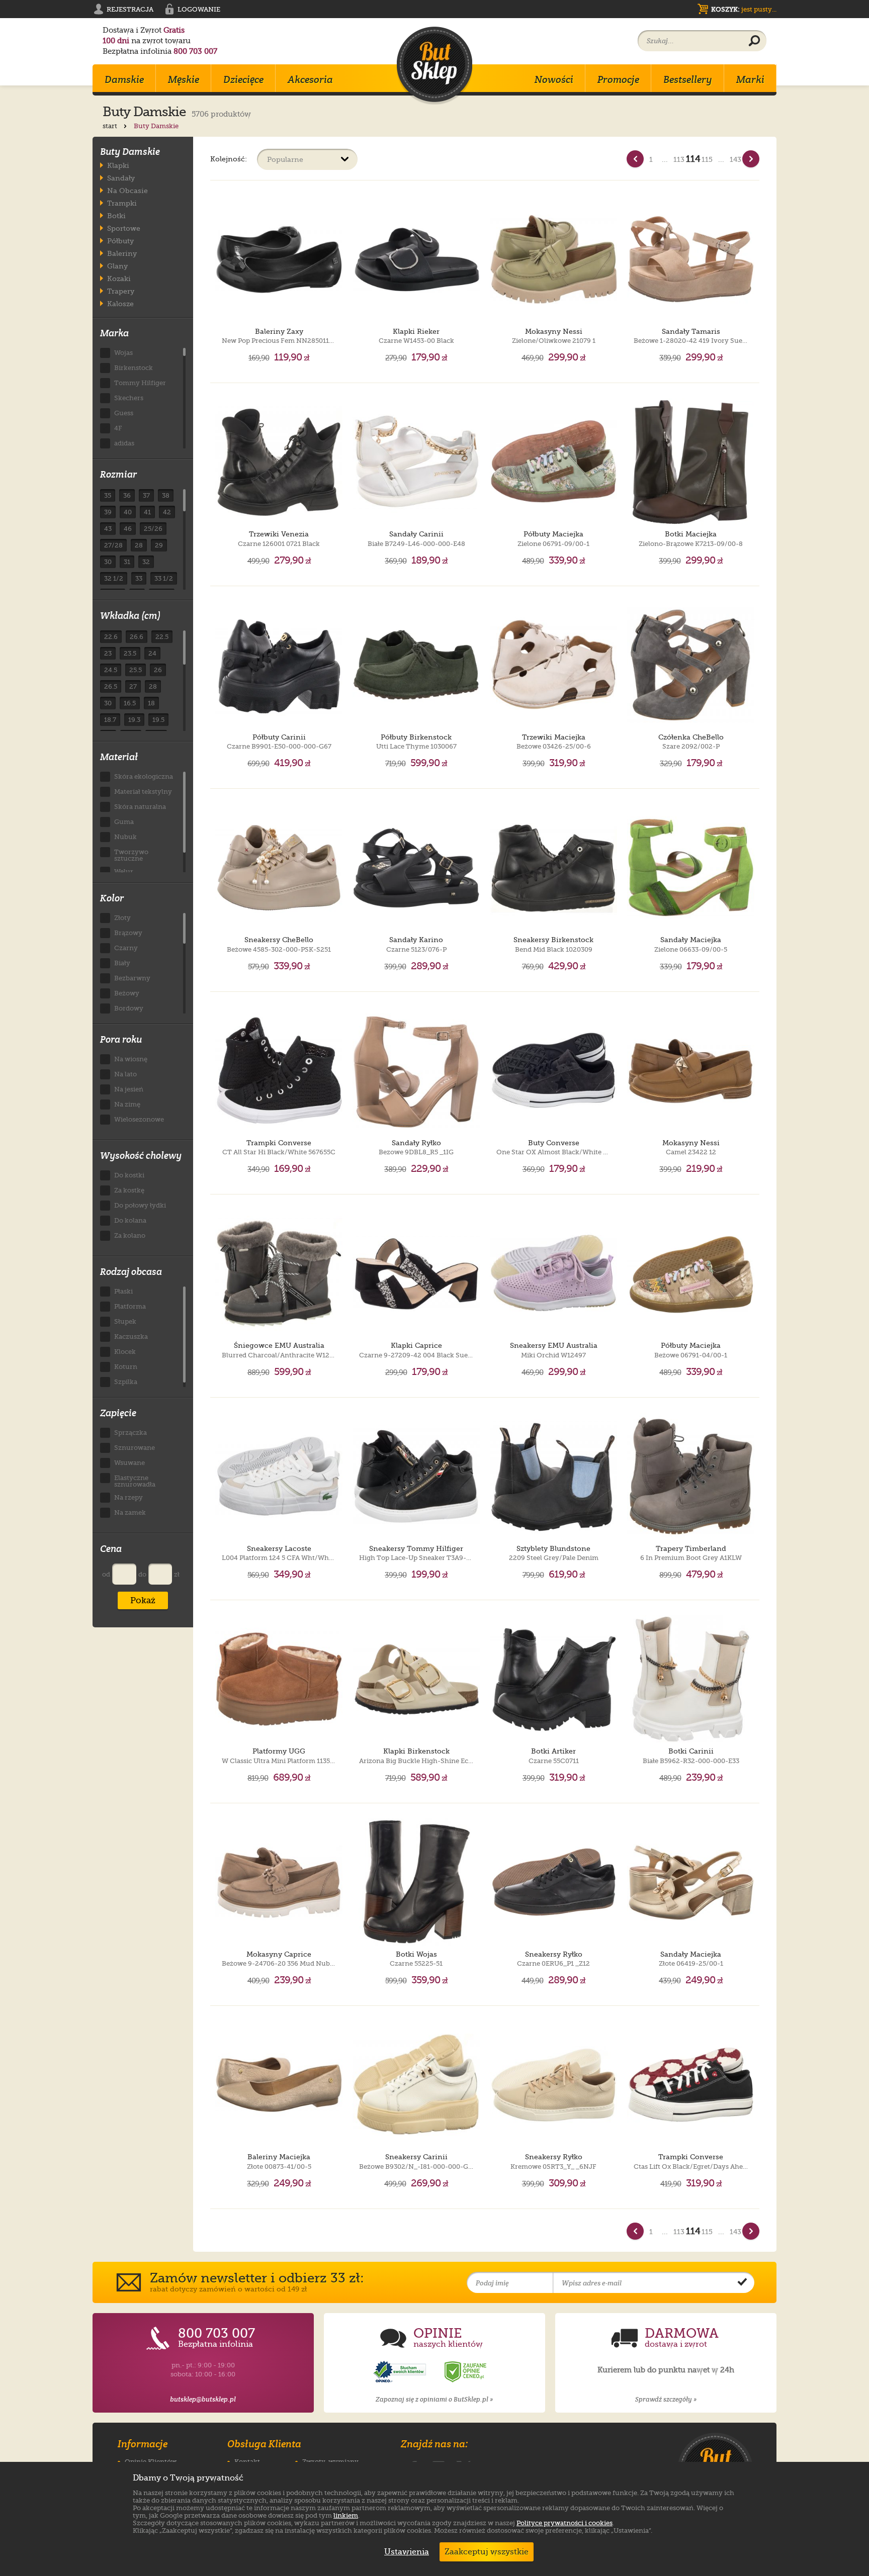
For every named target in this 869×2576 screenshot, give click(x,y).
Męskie (184, 79)
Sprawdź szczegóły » (666, 2399)
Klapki (118, 165)
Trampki (122, 203)
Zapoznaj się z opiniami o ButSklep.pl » (434, 2399)
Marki (750, 79)
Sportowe (124, 228)
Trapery (121, 291)
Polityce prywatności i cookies (564, 2523)
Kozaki (119, 278)
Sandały (121, 178)
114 (693, 159)
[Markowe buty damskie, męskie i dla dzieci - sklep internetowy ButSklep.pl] (434, 66)
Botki (116, 215)
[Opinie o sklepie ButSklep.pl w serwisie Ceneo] (466, 2372)
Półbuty (120, 241)
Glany (117, 266)
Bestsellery (688, 79)
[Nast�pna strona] (751, 159)
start (111, 126)
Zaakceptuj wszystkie (487, 2552)
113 (679, 159)
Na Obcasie (127, 190)
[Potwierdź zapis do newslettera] (742, 2283)
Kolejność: (229, 159)
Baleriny (122, 253)
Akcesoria (310, 79)
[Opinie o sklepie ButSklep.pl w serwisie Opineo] (401, 2372)
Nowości (554, 79)
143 (735, 159)
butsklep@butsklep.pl (203, 2399)
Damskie (124, 79)
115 (707, 159)
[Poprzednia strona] (635, 159)
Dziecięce (243, 79)
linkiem (346, 2515)
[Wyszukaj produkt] (754, 41)
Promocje (618, 79)
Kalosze (120, 303)
